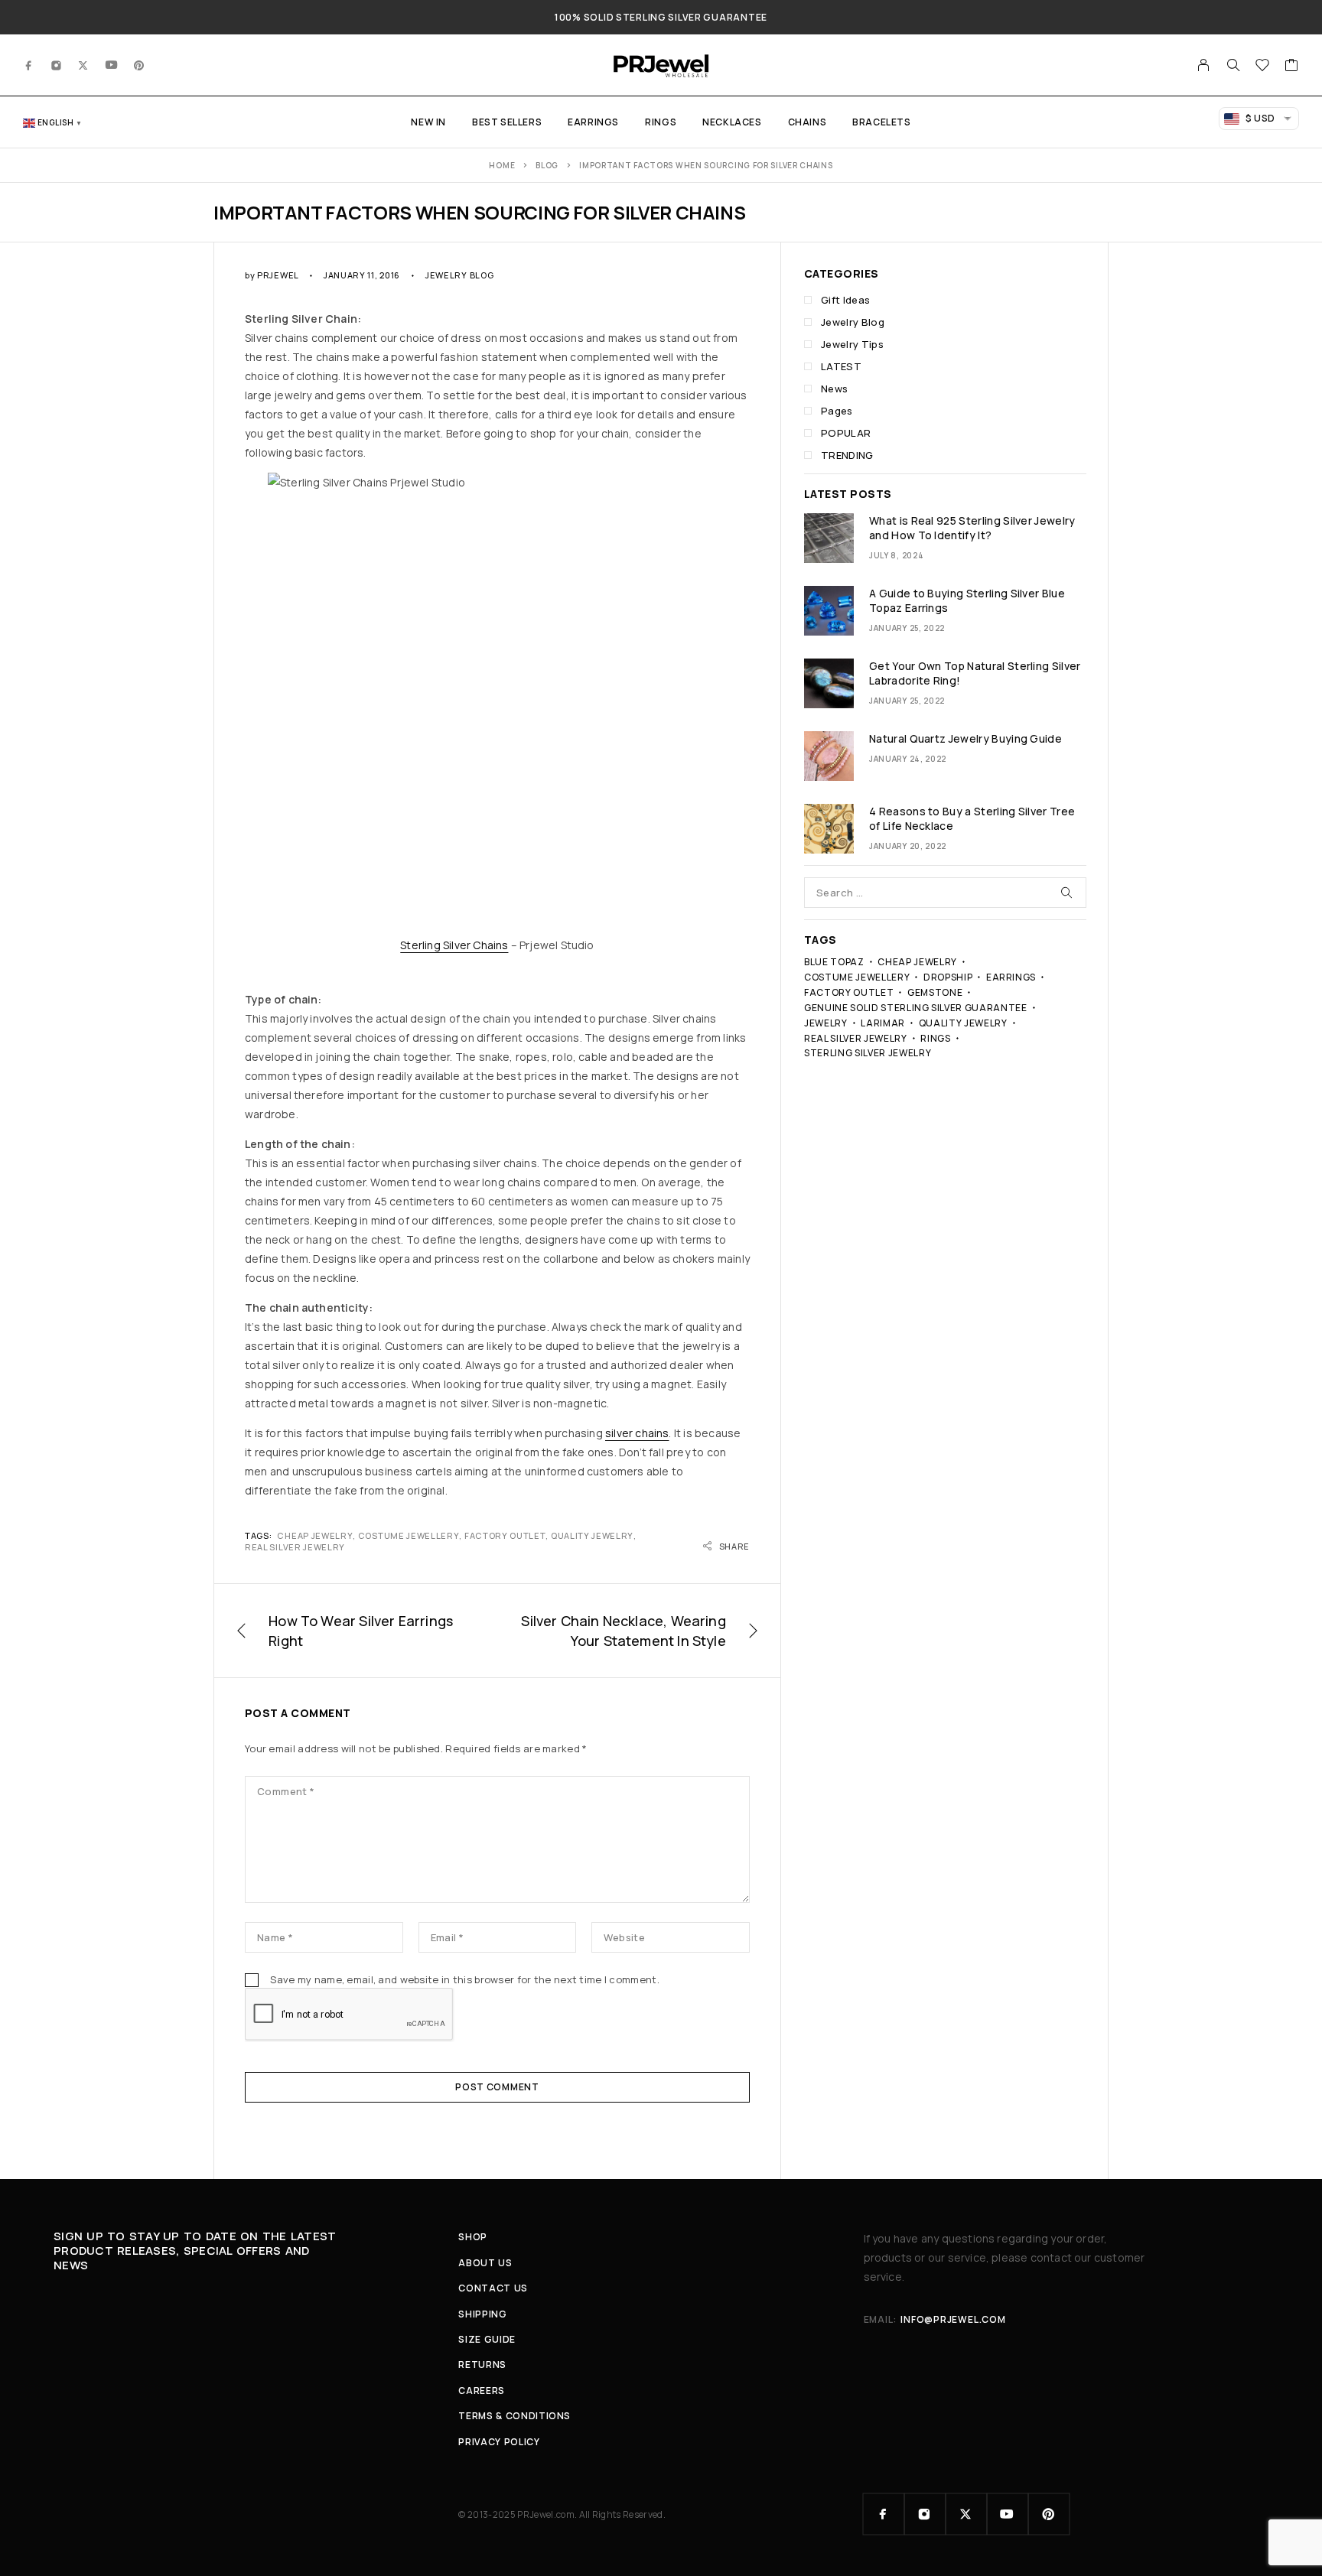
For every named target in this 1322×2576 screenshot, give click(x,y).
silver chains (637, 1433)
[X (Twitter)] (83, 65)
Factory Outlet (505, 1535)
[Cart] (1292, 67)
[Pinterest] (139, 65)
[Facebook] (29, 65)
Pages (837, 411)
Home (502, 165)
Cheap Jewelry (315, 1535)
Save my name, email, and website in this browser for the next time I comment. (465, 1979)
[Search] (1233, 65)
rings (935, 1038)
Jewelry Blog (459, 275)
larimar (883, 1023)
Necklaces (732, 122)
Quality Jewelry (592, 1535)
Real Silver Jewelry (295, 1547)
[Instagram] (57, 65)
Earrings (593, 122)
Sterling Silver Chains (454, 945)
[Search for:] (945, 893)
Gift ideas (845, 300)
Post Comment (497, 2087)
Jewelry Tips (852, 344)
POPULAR (846, 433)
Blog (547, 165)
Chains (808, 122)
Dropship (948, 977)
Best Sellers (507, 122)
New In (428, 122)
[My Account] (1204, 65)
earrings (1011, 977)
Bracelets (881, 122)
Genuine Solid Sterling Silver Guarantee (916, 1008)
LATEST (841, 366)
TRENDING (847, 455)
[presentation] (829, 538)
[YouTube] (112, 65)
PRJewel (278, 275)
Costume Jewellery (409, 1535)
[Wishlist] (1263, 67)
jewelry (826, 1023)
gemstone (935, 992)
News (834, 389)
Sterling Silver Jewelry (868, 1053)
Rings (661, 122)
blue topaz (834, 962)
